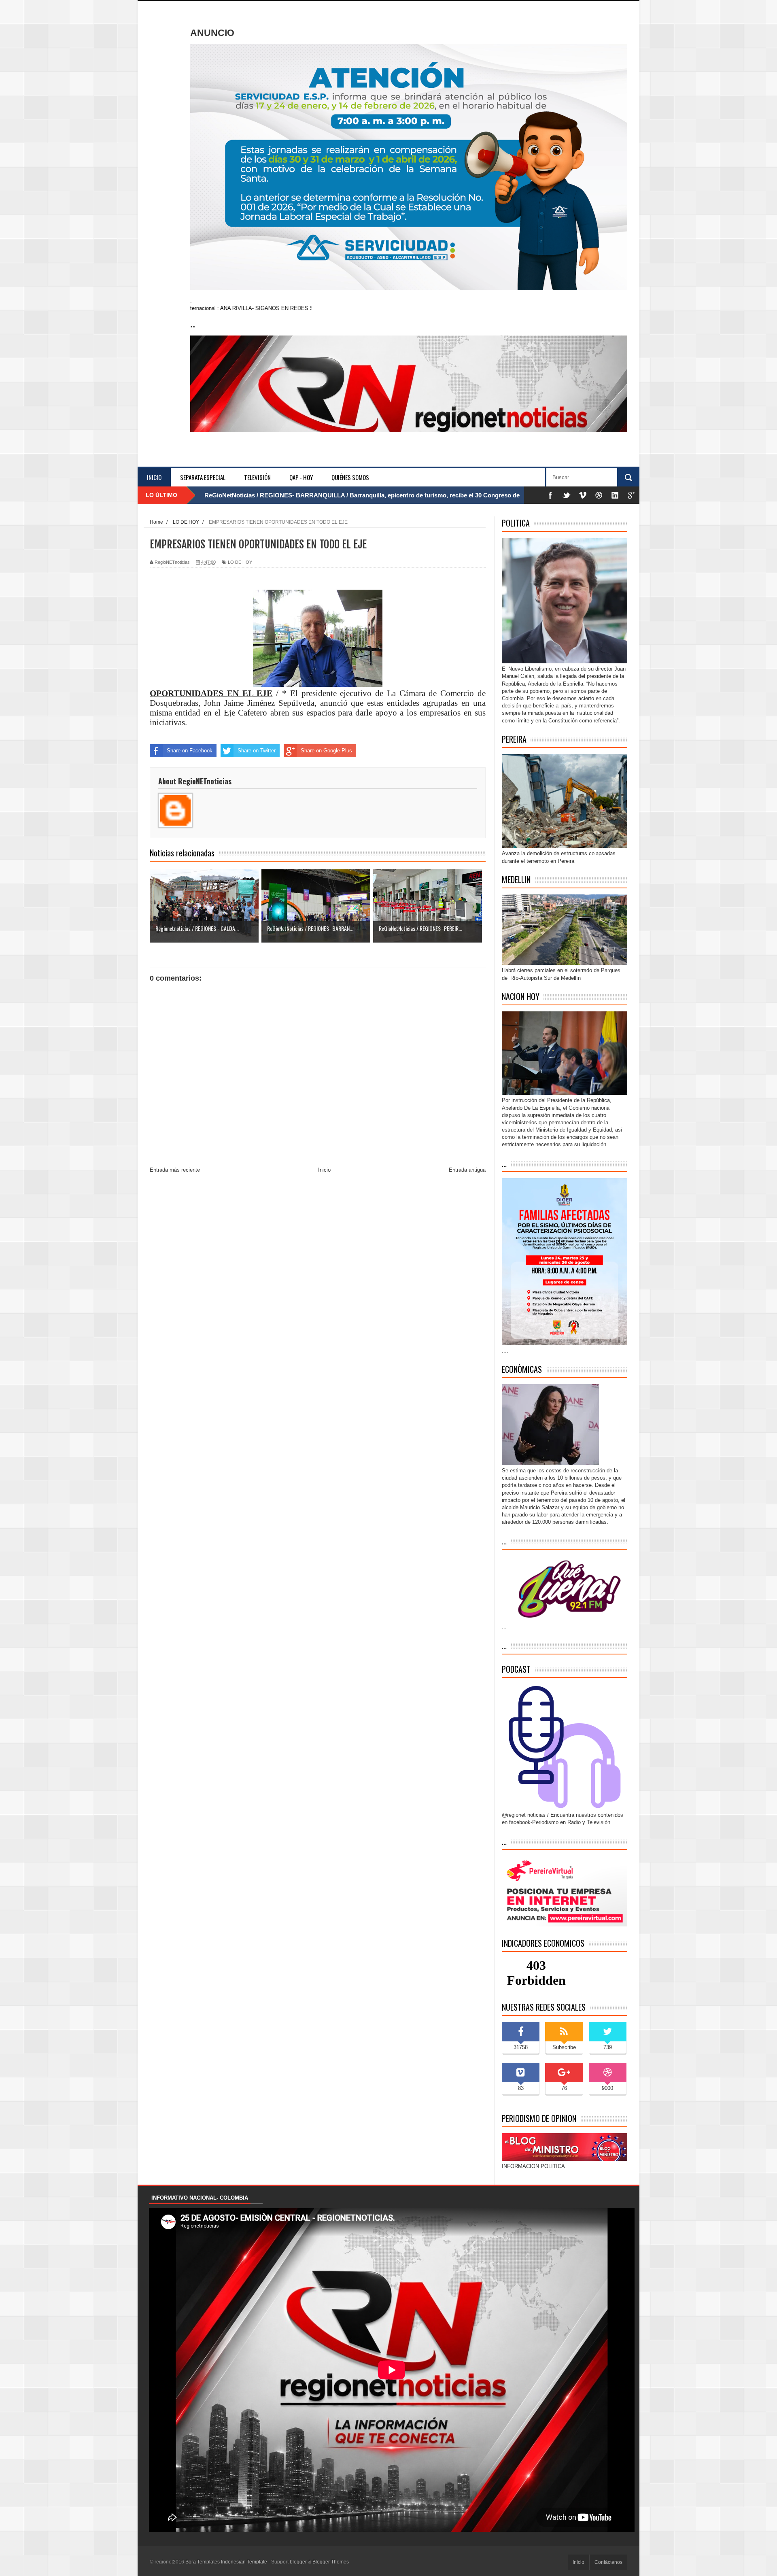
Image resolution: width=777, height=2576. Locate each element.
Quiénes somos (350, 477)
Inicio (154, 477)
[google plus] (631, 495)
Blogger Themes (331, 2562)
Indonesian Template (244, 2562)
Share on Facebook (190, 751)
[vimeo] (583, 495)
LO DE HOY (240, 562)
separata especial (203, 477)
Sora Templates (203, 2562)
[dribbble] (599, 495)
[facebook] (550, 495)
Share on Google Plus (326, 751)
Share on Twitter (257, 751)
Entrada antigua (467, 1170)
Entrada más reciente (175, 1170)
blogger (298, 2562)
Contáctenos (608, 2562)
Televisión (257, 477)
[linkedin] (615, 495)
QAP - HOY (301, 477)
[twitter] (567, 495)
